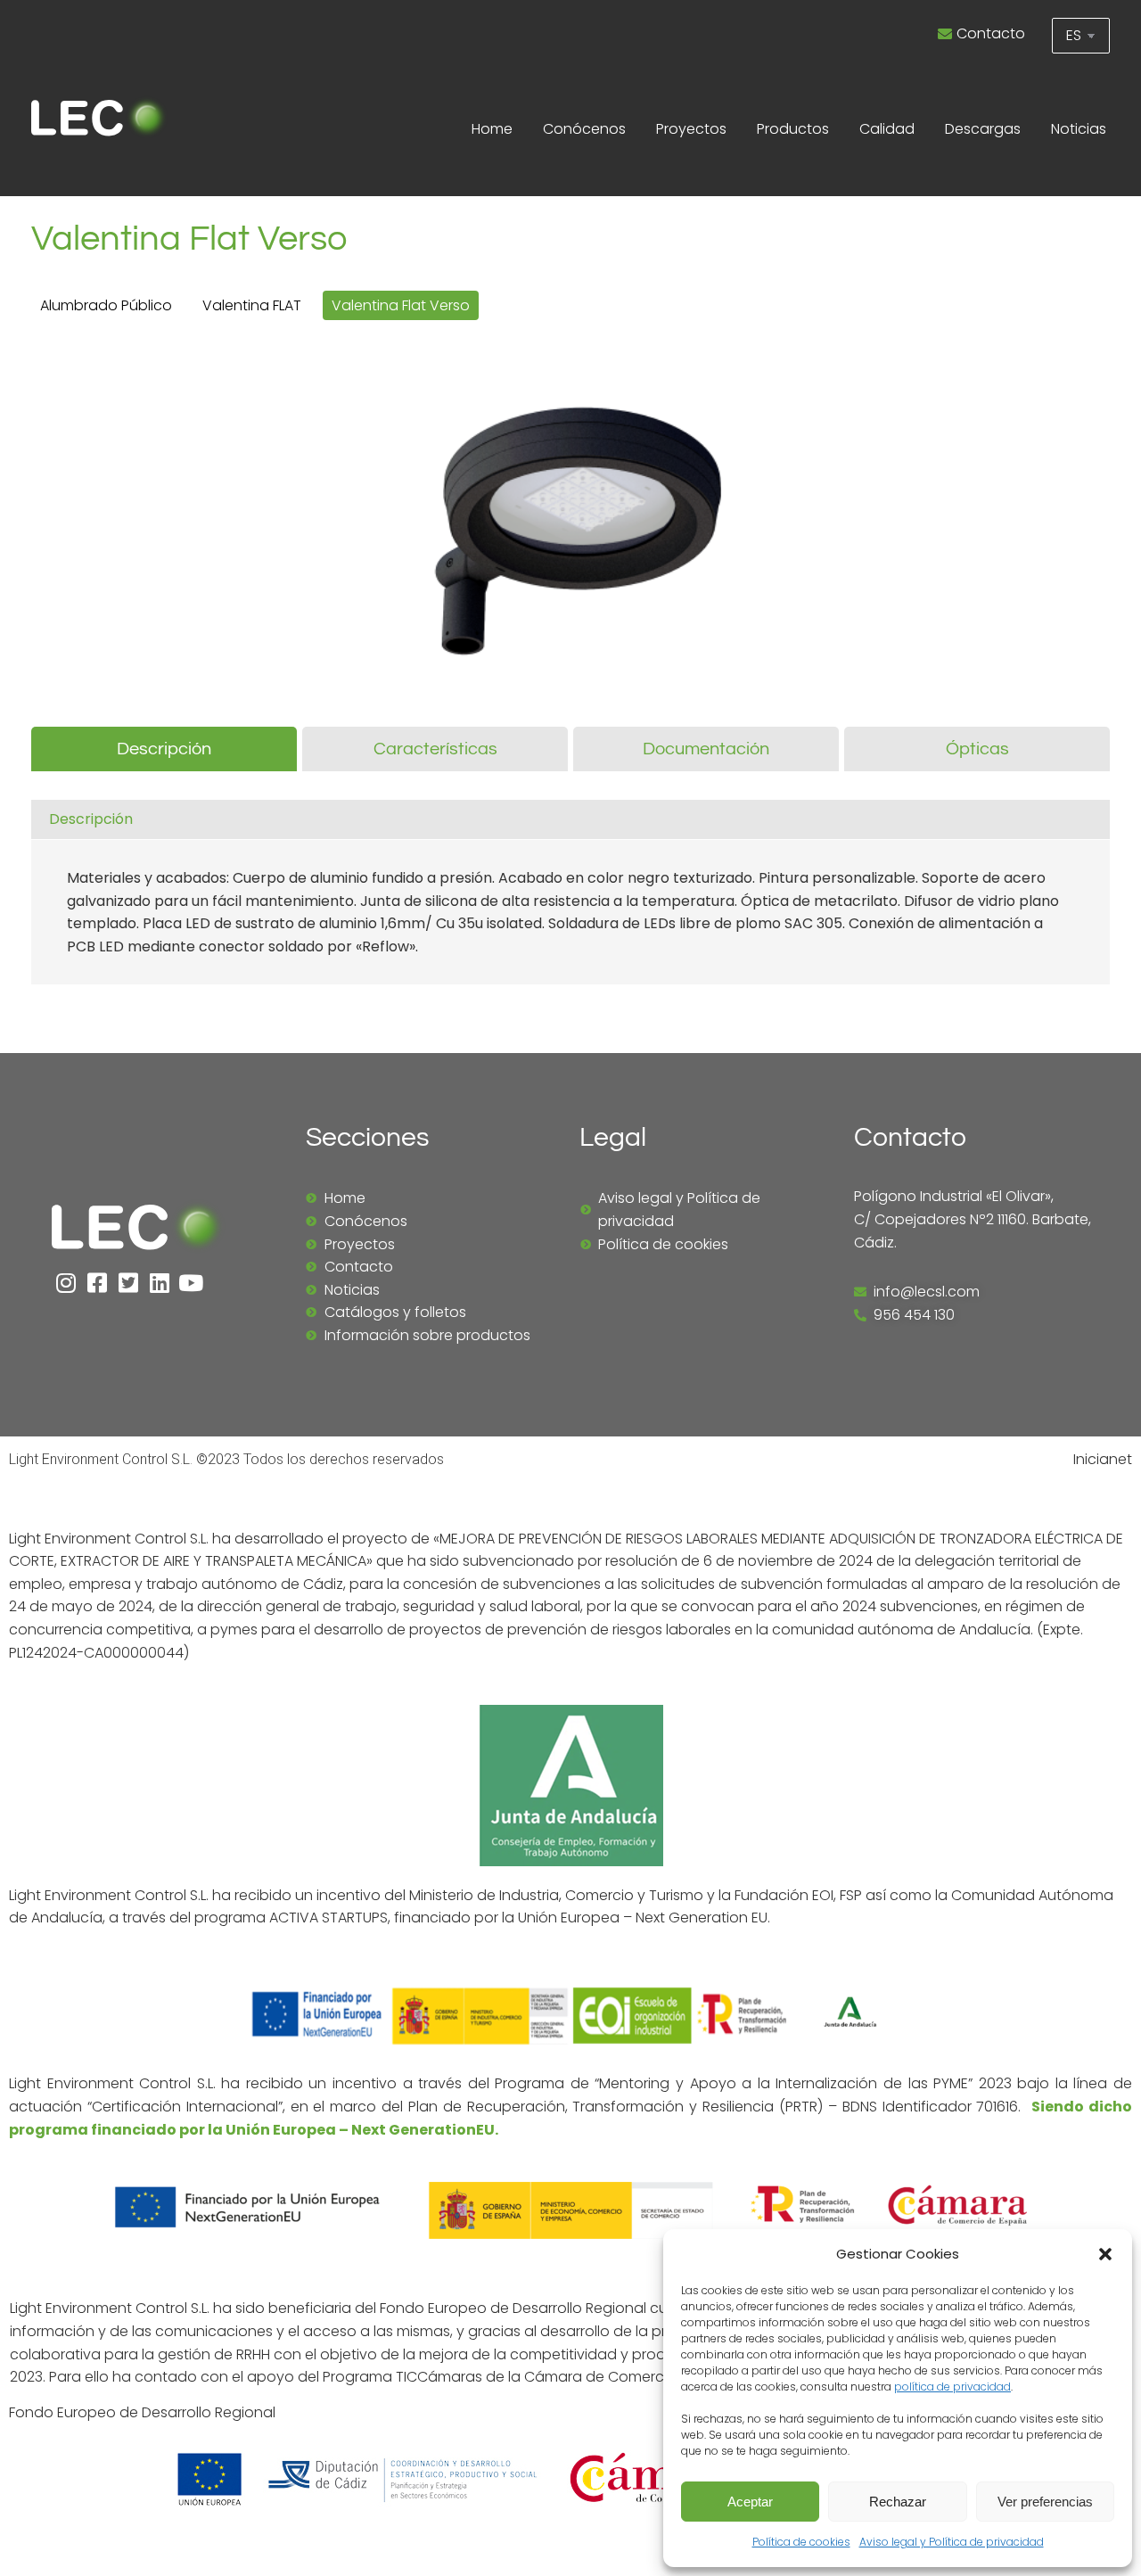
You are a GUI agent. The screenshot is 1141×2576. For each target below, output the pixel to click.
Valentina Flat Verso (401, 305)
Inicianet (1103, 1459)
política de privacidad (952, 2387)
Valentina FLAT (252, 305)
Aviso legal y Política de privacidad (952, 2542)
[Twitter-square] (128, 1283)
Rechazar (898, 2502)
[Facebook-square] (97, 1283)
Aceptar (750, 2502)
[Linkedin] (159, 1283)
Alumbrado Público (106, 305)
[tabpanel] (570, 897)
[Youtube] (190, 1283)
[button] (1105, 2254)
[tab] (164, 749)
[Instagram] (66, 1283)
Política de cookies (801, 2542)
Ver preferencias (1045, 2502)
